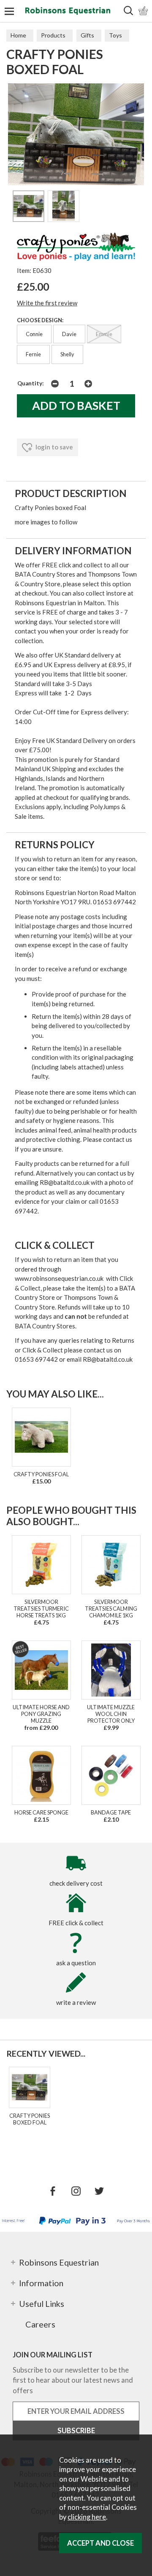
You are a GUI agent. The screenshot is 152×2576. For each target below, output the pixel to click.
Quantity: (31, 383)
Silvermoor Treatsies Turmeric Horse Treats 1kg (41, 1609)
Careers (40, 2324)
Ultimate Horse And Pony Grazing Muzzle (41, 1714)
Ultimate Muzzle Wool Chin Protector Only (111, 1714)
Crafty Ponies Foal (41, 1474)
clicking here (87, 2517)
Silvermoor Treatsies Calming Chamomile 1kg (111, 1609)
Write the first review (47, 303)
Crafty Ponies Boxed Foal (30, 2119)
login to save (54, 447)
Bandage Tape (111, 1812)
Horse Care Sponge (41, 1812)
